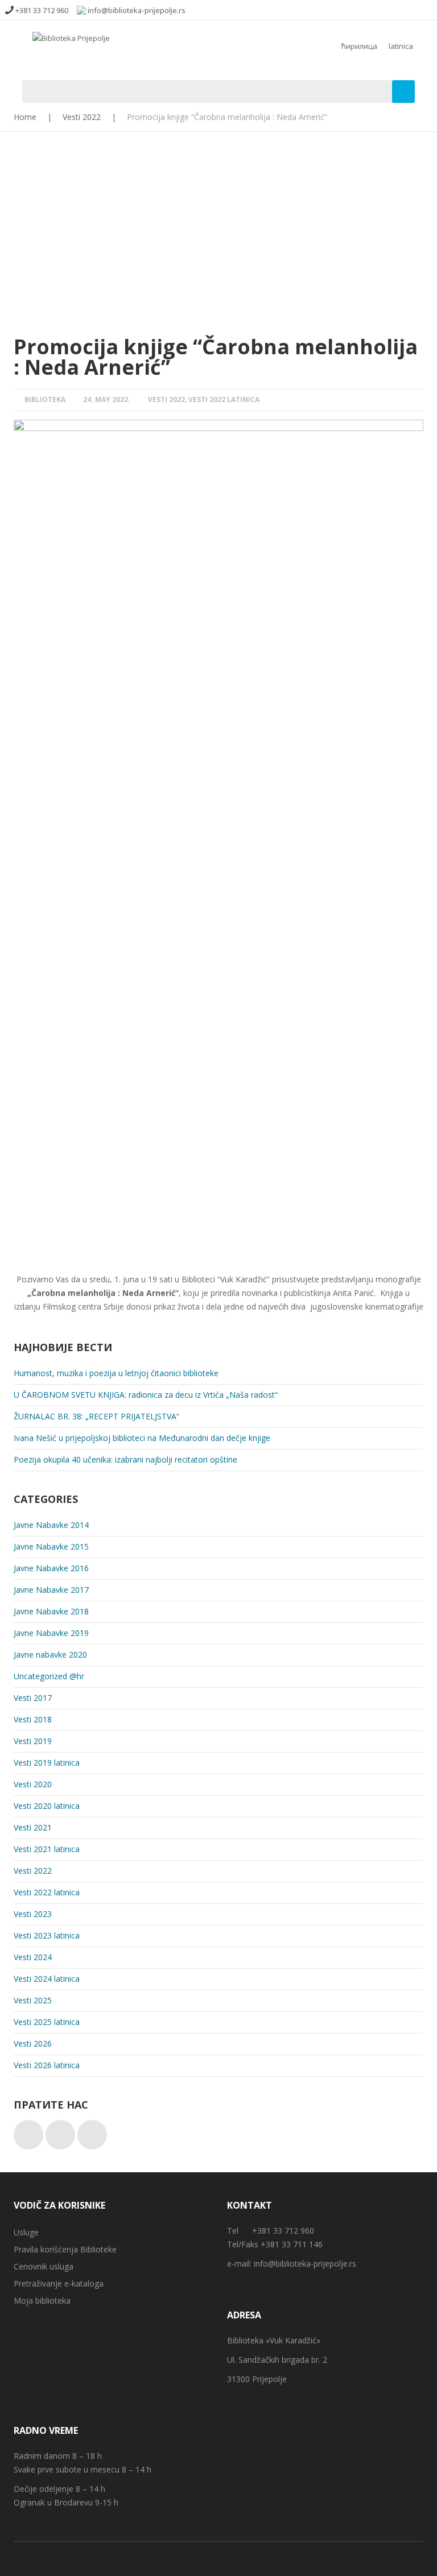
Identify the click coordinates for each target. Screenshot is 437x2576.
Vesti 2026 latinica (47, 2065)
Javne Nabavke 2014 (51, 1525)
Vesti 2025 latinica (47, 2022)
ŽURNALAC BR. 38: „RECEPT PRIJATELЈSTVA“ (96, 1416)
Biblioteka (45, 399)
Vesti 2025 (33, 2000)
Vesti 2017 (33, 1698)
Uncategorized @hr (49, 1676)
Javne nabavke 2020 (50, 1654)
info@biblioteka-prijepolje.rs (305, 2264)
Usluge (26, 2232)
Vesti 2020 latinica (47, 1806)
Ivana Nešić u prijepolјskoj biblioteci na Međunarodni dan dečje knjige (142, 1438)
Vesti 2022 (82, 117)
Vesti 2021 (33, 1827)
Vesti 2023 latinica (47, 1935)
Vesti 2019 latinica (47, 1763)
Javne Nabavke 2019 (51, 1633)
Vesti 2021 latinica (47, 1849)
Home (25, 117)
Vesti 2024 (33, 1957)
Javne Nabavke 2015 (51, 1546)
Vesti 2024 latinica (47, 1979)
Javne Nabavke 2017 (51, 1590)
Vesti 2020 (33, 1784)
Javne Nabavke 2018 (51, 1611)
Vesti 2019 (33, 1741)
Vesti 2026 (33, 2043)
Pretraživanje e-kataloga (59, 2283)
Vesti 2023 (33, 1914)
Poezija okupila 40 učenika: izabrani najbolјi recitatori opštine (125, 1459)
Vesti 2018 (33, 1719)
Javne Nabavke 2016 (51, 1568)
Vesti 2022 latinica (224, 399)
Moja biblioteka (42, 2300)
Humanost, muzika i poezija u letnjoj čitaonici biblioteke (116, 1373)
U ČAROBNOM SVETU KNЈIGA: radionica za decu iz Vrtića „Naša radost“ (146, 1395)
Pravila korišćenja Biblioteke (65, 2249)
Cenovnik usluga (44, 2266)
